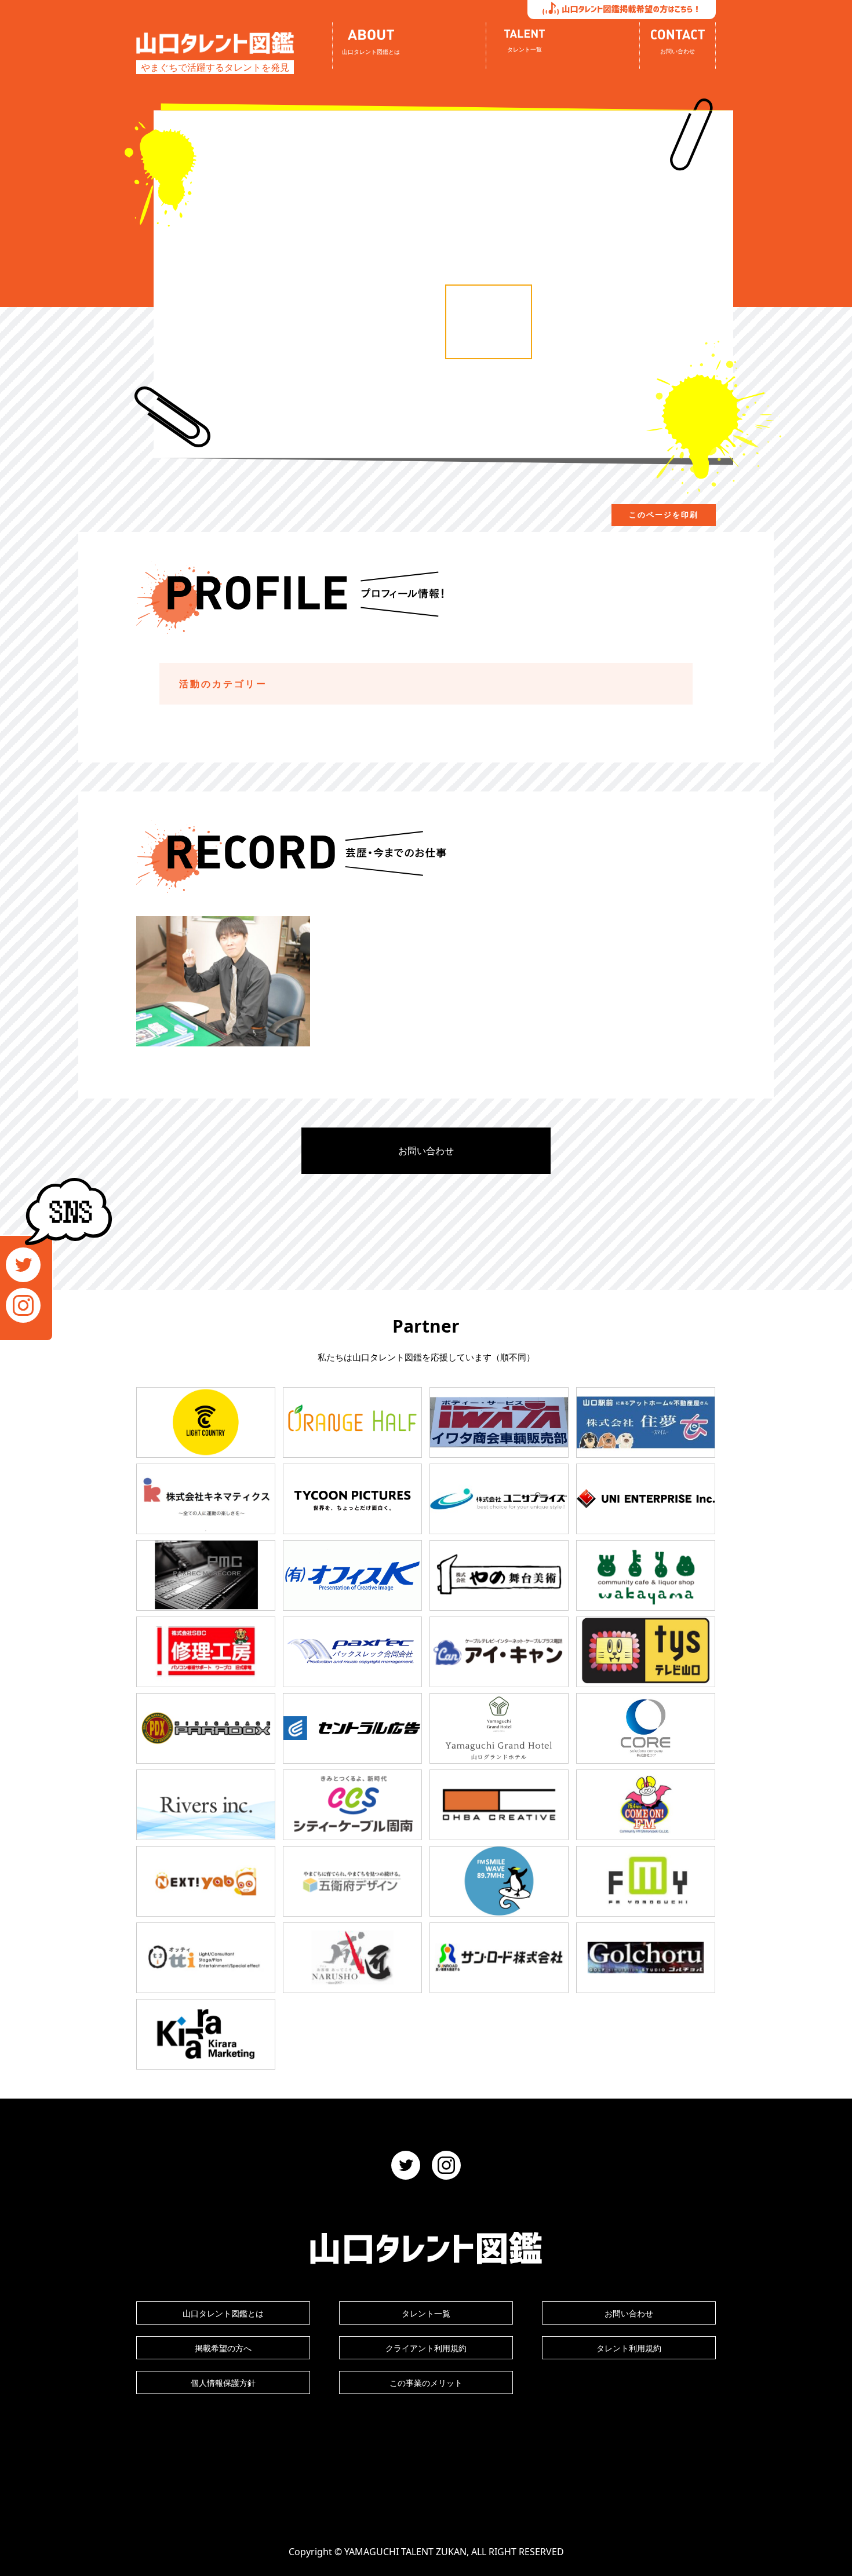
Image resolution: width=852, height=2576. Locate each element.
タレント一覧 (426, 2313)
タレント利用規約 (629, 2348)
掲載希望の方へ (223, 2348)
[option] (489, 322)
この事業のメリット (426, 2383)
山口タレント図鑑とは (223, 2313)
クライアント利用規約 (426, 2348)
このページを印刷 (664, 515)
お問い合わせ (426, 1151)
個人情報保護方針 (223, 2383)
